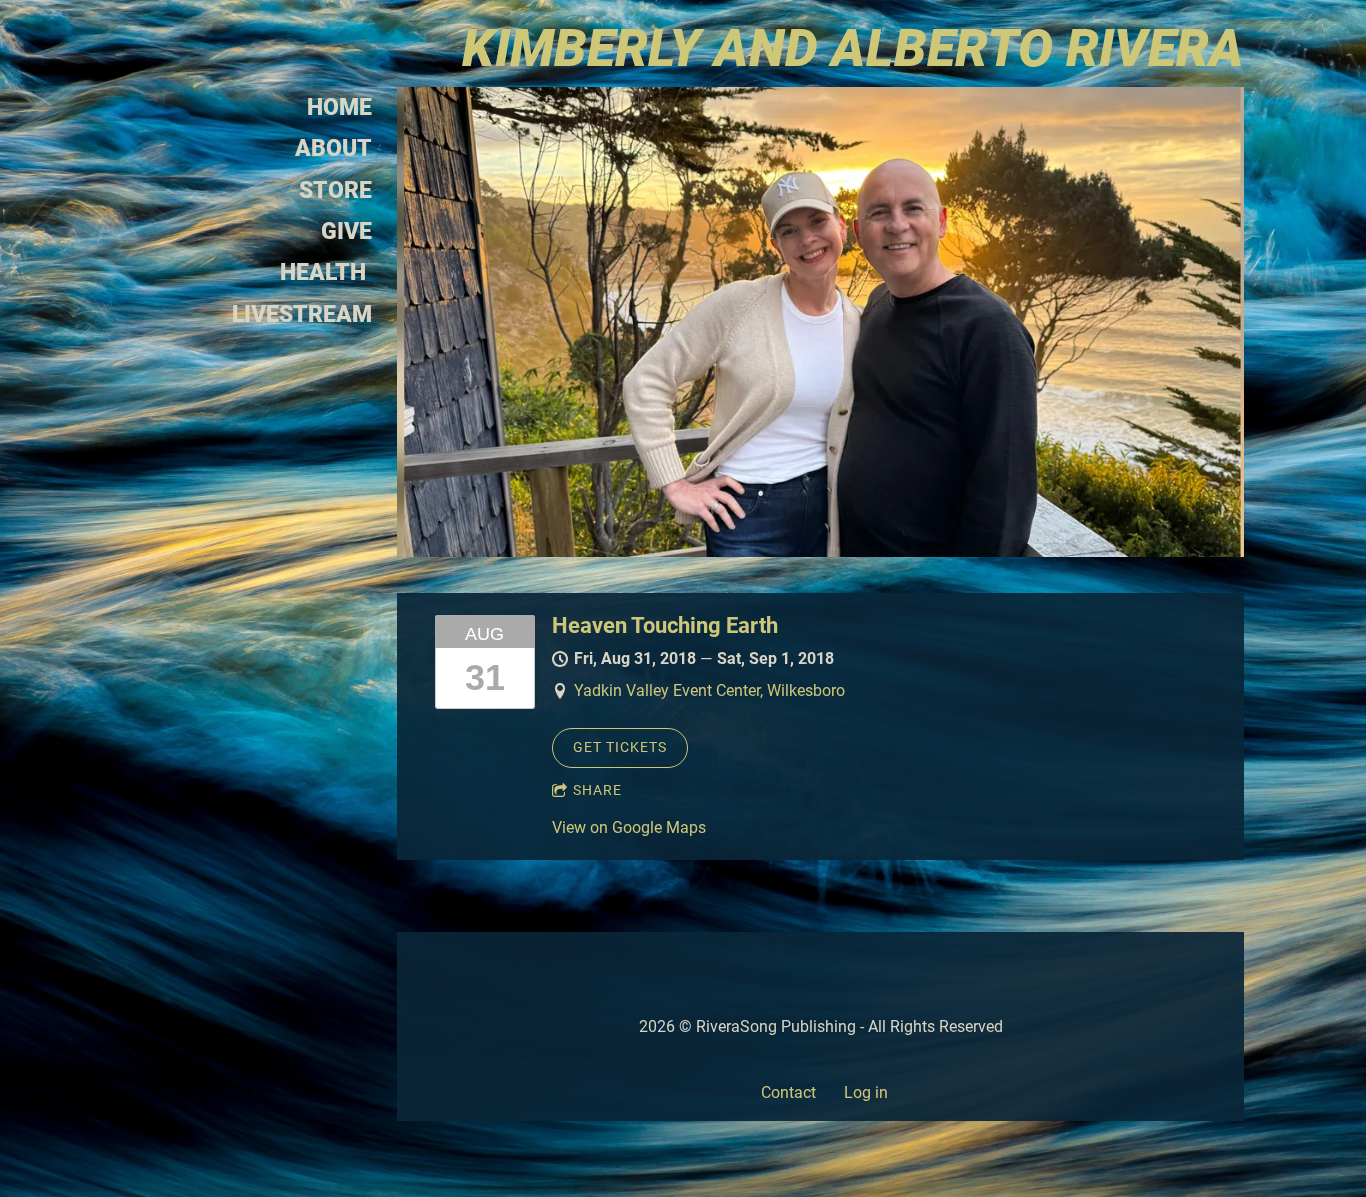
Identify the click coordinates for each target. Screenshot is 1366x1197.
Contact (788, 1092)
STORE (335, 190)
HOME (339, 107)
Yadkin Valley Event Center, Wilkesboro (709, 690)
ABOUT (333, 148)
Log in (866, 1092)
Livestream (302, 314)
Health (326, 272)
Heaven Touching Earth (665, 625)
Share (597, 790)
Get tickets (620, 747)
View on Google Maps (629, 827)
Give (346, 231)
